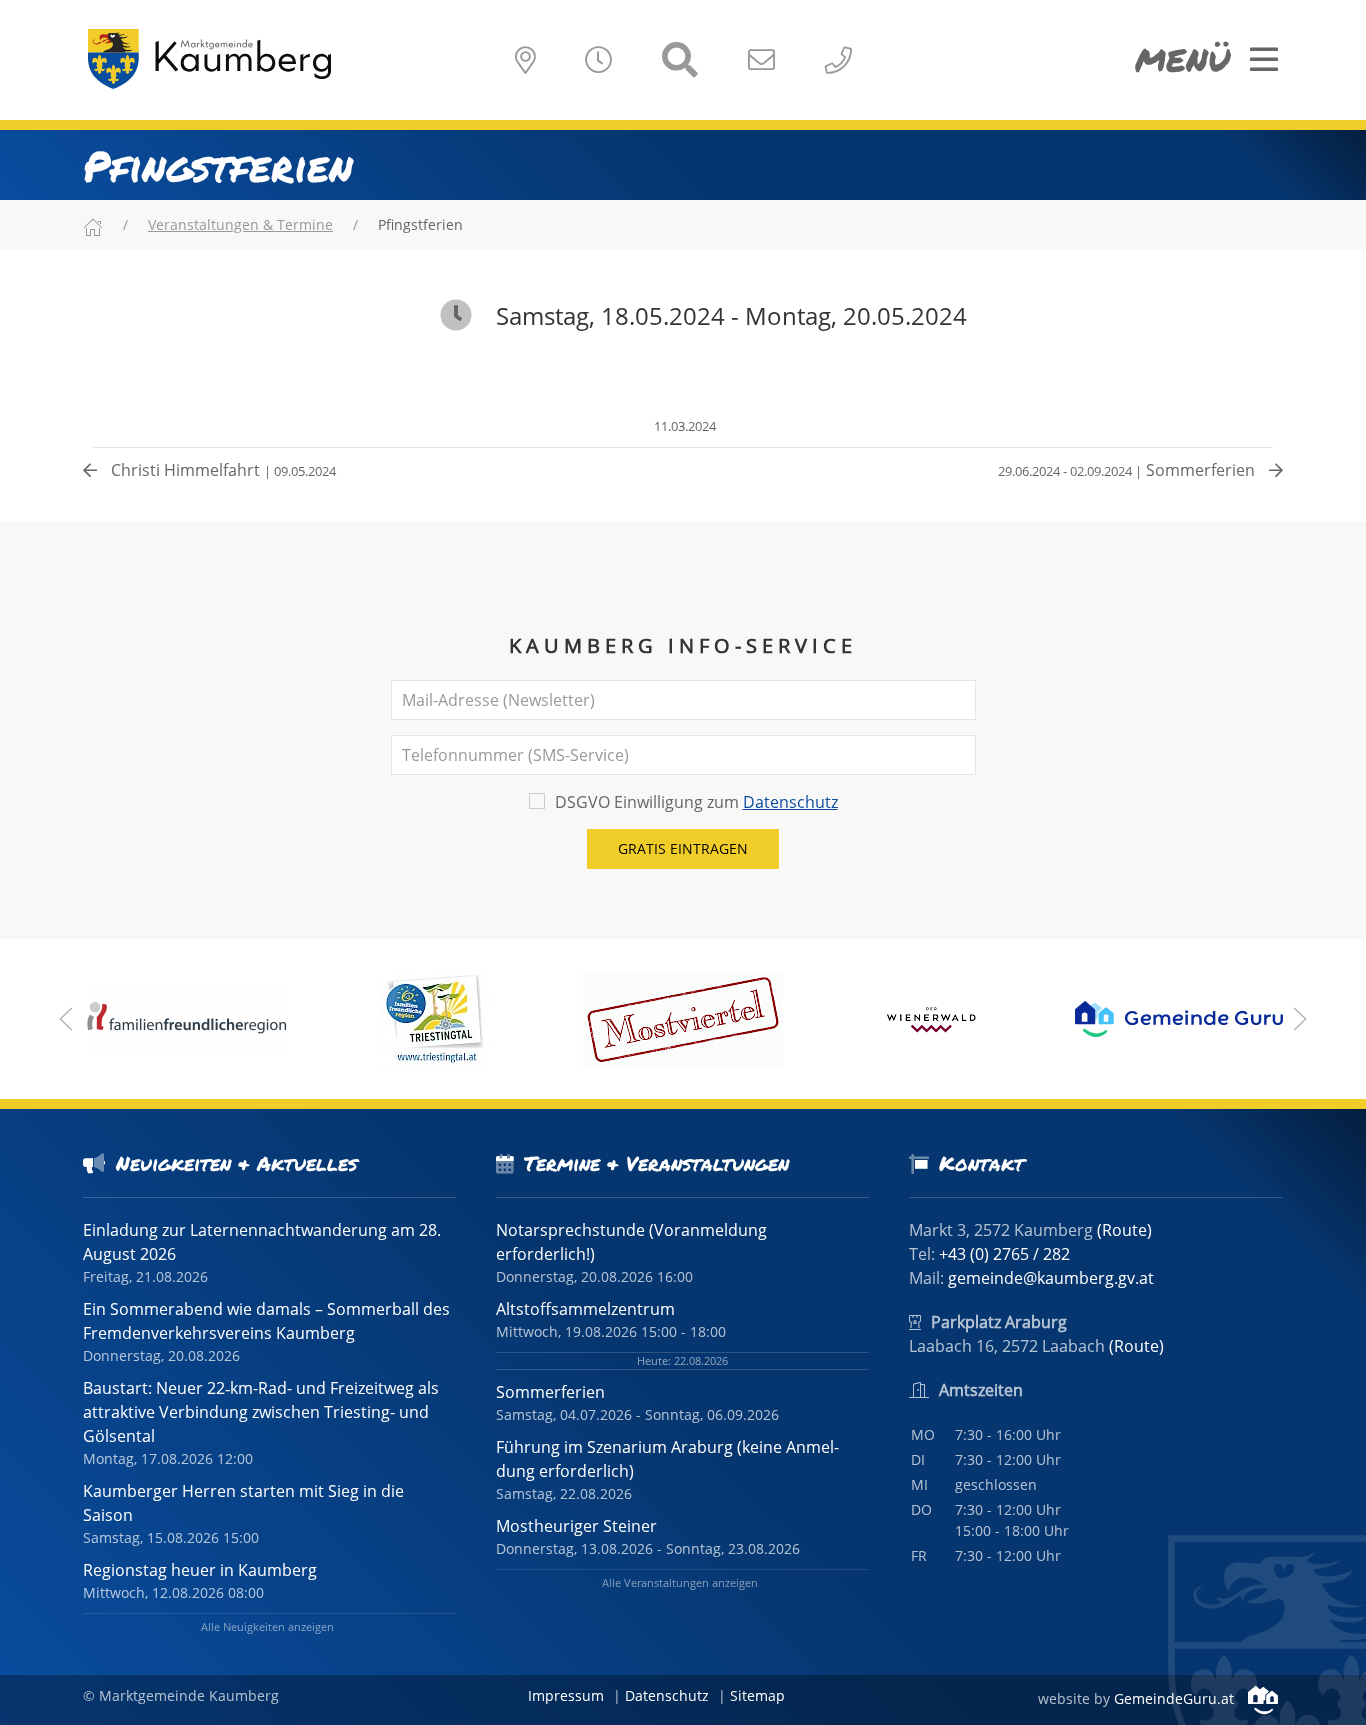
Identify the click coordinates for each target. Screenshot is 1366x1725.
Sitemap (757, 1695)
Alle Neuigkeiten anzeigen (267, 1626)
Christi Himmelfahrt (221, 470)
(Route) (1124, 1230)
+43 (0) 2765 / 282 (1004, 1254)
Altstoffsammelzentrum (585, 1309)
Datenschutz (790, 802)
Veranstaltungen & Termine (240, 224)
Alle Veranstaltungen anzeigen (680, 1582)
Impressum (566, 1695)
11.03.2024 (683, 426)
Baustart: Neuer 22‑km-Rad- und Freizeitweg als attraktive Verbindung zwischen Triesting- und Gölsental (261, 1412)
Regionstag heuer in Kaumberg (200, 1570)
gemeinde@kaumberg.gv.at (1051, 1278)
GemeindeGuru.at (1176, 1698)
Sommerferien (1128, 470)
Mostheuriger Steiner (576, 1526)
